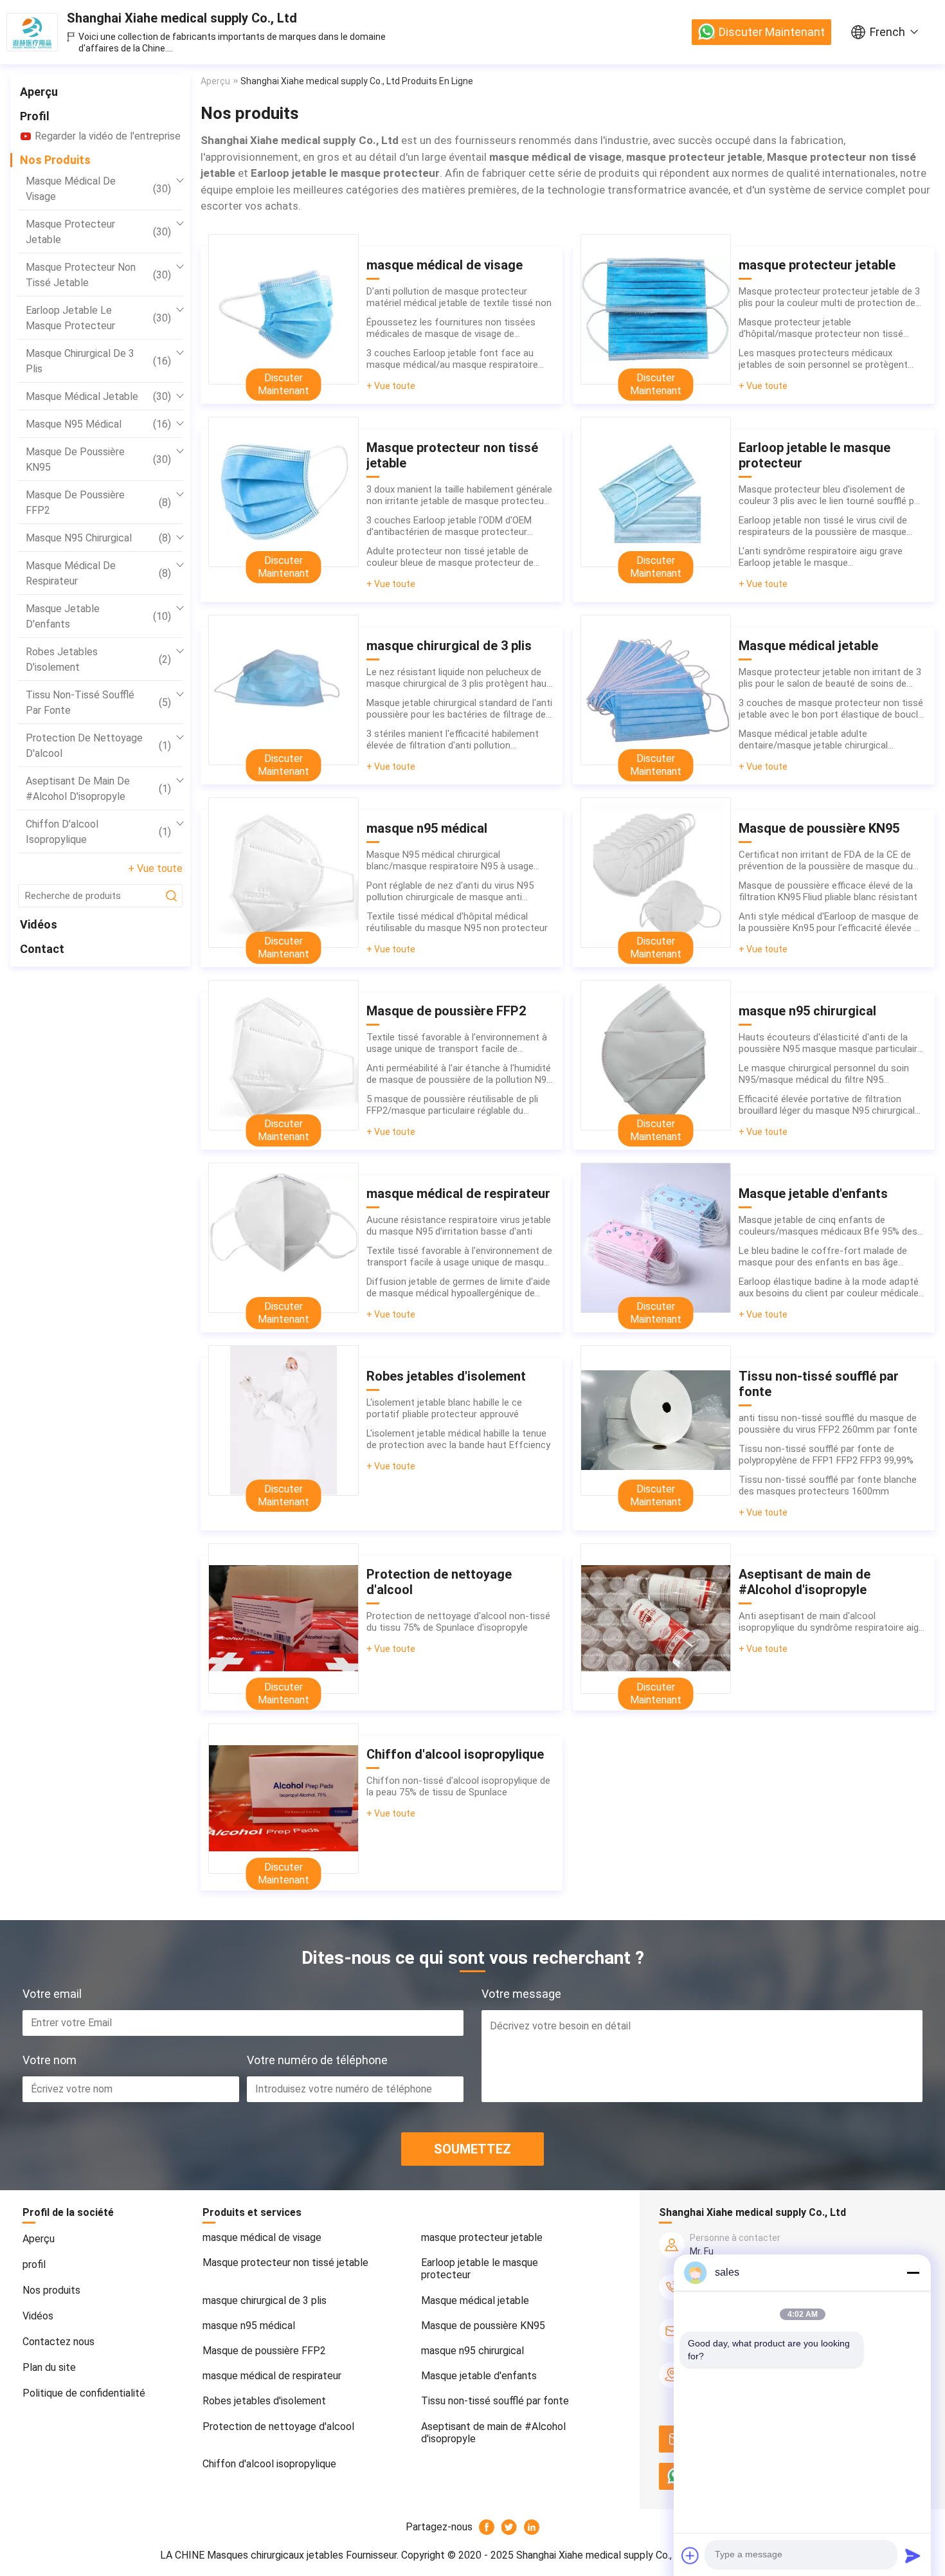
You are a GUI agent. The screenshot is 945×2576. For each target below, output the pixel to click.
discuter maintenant (772, 32)
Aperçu (39, 92)
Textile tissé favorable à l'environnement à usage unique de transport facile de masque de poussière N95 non (457, 1043)
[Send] (913, 2555)
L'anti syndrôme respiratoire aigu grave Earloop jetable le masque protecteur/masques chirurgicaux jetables (828, 557)
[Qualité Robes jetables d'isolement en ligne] (283, 1420)
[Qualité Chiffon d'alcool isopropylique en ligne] (283, 1799)
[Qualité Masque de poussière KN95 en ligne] (656, 873)
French (887, 32)
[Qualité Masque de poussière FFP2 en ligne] (283, 1055)
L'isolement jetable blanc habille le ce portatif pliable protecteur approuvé (444, 1408)
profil (35, 116)
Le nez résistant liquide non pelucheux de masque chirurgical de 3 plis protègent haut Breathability (458, 678)
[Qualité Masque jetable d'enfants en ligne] (656, 1238)
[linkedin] (532, 2527)
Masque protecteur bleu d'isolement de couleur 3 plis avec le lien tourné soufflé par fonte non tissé (831, 495)
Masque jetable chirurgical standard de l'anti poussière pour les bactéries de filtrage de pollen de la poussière (459, 709)
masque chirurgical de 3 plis (98, 361)
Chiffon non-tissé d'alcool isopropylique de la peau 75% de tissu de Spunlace (458, 1786)
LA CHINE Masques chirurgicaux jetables (252, 2555)
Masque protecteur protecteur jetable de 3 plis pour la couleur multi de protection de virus (829, 297)
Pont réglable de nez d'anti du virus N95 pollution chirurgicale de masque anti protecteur (450, 891)
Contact (42, 949)
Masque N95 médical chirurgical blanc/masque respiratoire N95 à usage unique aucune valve (450, 860)
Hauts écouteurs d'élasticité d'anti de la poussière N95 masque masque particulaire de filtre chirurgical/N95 (831, 1043)
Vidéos (39, 924)
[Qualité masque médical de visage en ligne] (283, 309)
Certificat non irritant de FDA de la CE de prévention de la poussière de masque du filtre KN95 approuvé (826, 860)
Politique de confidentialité (84, 2393)
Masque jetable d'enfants (98, 616)
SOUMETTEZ (473, 2149)
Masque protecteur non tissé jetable (98, 275)
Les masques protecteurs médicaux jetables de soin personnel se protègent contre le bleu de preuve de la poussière (823, 359)
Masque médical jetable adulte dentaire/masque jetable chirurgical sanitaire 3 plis (813, 739)
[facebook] (487, 2527)
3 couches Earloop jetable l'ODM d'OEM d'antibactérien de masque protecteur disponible (449, 526)
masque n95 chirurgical (98, 538)
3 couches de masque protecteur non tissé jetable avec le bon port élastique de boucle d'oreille (831, 709)
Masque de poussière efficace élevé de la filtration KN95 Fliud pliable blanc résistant (828, 891)
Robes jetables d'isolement (98, 659)
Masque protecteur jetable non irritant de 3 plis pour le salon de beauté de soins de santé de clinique (830, 678)
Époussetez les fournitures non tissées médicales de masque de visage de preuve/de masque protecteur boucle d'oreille (451, 328)
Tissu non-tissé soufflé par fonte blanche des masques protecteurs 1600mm (828, 1485)
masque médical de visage (98, 189)
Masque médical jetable (98, 396)
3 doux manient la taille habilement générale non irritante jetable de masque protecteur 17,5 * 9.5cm (459, 495)
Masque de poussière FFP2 (98, 503)
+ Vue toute (155, 868)
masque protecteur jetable (98, 232)
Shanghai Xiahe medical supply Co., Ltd (182, 18)
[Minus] (913, 2272)
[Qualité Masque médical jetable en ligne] (656, 690)
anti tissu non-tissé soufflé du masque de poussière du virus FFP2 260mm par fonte (828, 1424)
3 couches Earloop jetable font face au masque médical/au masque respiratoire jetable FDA (452, 359)
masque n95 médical (98, 424)
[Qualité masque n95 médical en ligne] (283, 873)
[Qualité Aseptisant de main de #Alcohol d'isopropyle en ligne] (656, 1619)
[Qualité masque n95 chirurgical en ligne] (656, 1055)
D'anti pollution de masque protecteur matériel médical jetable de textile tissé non (459, 297)
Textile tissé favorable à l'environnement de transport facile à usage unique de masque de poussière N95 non (459, 1256)
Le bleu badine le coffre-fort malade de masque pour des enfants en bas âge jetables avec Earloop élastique (823, 1256)
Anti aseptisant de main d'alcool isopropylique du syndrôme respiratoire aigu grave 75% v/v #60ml (831, 1622)
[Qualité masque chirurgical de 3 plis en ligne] (283, 690)
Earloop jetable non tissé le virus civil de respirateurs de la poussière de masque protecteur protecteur (823, 526)
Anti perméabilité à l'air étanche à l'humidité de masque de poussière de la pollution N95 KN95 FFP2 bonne (459, 1074)
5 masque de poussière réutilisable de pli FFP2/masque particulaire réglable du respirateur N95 (452, 1105)
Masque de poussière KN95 (98, 459)
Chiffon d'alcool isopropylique (98, 832)
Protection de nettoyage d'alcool (98, 746)
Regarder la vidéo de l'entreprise (108, 136)
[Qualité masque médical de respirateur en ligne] (283, 1238)
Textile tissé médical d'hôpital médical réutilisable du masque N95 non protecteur (457, 922)
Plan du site (49, 2367)
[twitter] (509, 2527)
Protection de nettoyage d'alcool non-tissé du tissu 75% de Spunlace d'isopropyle (458, 1622)
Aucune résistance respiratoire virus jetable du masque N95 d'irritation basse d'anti (459, 1226)
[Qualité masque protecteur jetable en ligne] (656, 309)
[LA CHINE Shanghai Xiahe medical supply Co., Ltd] (32, 32)
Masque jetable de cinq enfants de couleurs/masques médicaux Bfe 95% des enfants (828, 1226)
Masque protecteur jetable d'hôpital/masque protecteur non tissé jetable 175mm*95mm (821, 328)
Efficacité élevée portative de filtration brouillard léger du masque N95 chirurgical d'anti (827, 1105)
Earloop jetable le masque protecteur (98, 318)
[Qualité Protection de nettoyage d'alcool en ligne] (283, 1619)
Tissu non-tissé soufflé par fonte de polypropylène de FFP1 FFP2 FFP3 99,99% (826, 1455)
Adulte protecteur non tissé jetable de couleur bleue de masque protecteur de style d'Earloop (450, 557)
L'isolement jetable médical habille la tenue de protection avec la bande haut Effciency (458, 1439)
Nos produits (55, 160)
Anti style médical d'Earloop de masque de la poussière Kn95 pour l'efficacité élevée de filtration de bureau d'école (832, 922)
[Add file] (690, 2555)
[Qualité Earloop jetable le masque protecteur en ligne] (656, 492)
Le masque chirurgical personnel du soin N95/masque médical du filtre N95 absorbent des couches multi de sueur (824, 1074)
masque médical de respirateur (98, 573)
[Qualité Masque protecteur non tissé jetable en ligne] (283, 492)
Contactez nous (59, 2342)
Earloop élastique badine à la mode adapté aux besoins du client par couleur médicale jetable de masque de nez (829, 1287)
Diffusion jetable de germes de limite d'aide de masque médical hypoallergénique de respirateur (458, 1287)
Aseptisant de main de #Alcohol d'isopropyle (98, 789)
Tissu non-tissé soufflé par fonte (98, 703)
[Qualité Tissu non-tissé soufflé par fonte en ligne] (656, 1420)
